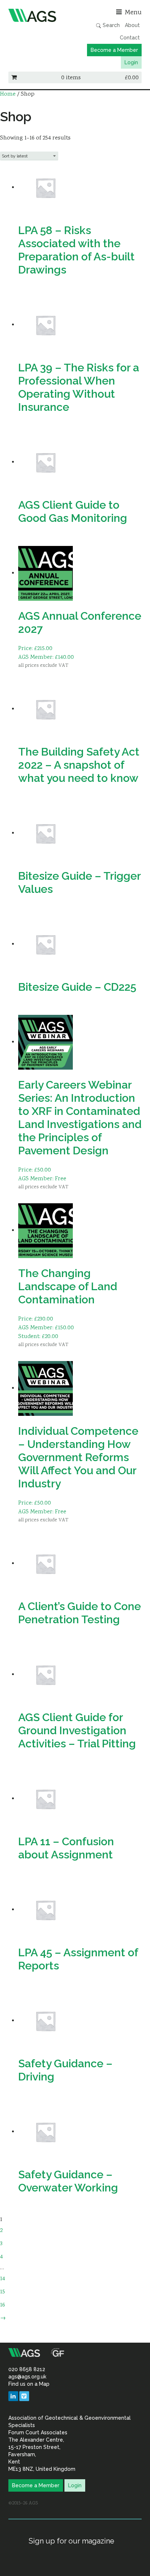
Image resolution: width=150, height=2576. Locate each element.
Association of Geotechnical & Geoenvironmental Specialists (40, 15)
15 (3, 2292)
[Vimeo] (24, 2396)
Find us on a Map (29, 2384)
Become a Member (114, 50)
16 (3, 2305)
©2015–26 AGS (23, 2503)
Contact (130, 38)
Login (131, 62)
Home (8, 94)
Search (110, 25)
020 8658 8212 (27, 2369)
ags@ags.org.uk (27, 2377)
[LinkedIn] (13, 2396)
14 (3, 2279)
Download (34, 291)
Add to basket (38, 676)
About (132, 25)
